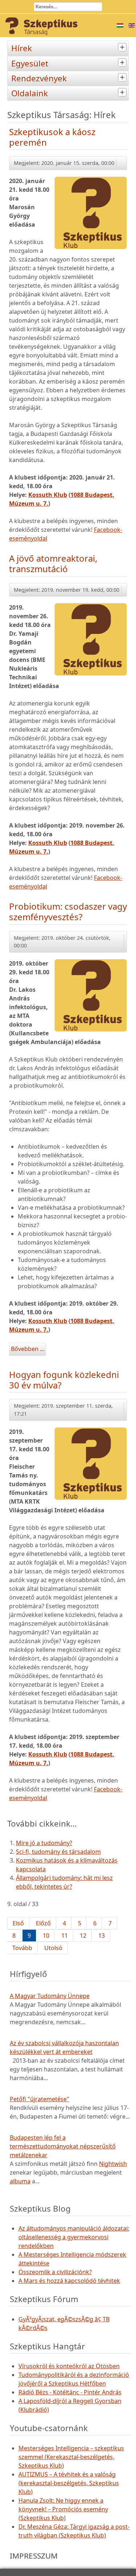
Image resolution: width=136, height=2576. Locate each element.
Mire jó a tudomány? (44, 1843)
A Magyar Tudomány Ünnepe (50, 1996)
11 (65, 1936)
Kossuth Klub (48, 495)
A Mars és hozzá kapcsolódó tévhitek (69, 2281)
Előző (43, 1923)
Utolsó (53, 1948)
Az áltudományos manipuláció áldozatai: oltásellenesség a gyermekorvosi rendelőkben (74, 2237)
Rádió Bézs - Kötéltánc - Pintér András (70, 2392)
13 (102, 1936)
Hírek (22, 48)
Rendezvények (39, 78)
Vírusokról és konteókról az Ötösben (69, 2366)
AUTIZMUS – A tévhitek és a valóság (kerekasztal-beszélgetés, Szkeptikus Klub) (69, 2483)
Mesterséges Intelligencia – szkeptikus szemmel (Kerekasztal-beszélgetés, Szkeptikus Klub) (71, 2457)
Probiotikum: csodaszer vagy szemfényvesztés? (68, 911)
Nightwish (113, 2164)
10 (46, 1936)
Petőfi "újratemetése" (40, 2099)
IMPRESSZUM (34, 2556)
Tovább (22, 1948)
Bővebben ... (28, 1349)
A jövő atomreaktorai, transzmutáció (53, 563)
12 (83, 1936)
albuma (20, 2181)
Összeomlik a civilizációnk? (55, 2272)
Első (18, 1923)
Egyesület (30, 63)
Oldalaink (30, 93)
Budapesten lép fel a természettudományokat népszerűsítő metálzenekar (63, 2146)
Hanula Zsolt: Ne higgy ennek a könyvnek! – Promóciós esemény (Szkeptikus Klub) (63, 2509)
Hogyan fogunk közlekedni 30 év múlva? (64, 1380)
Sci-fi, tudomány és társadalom (58, 1852)
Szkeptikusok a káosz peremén (52, 137)
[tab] (123, 47)
